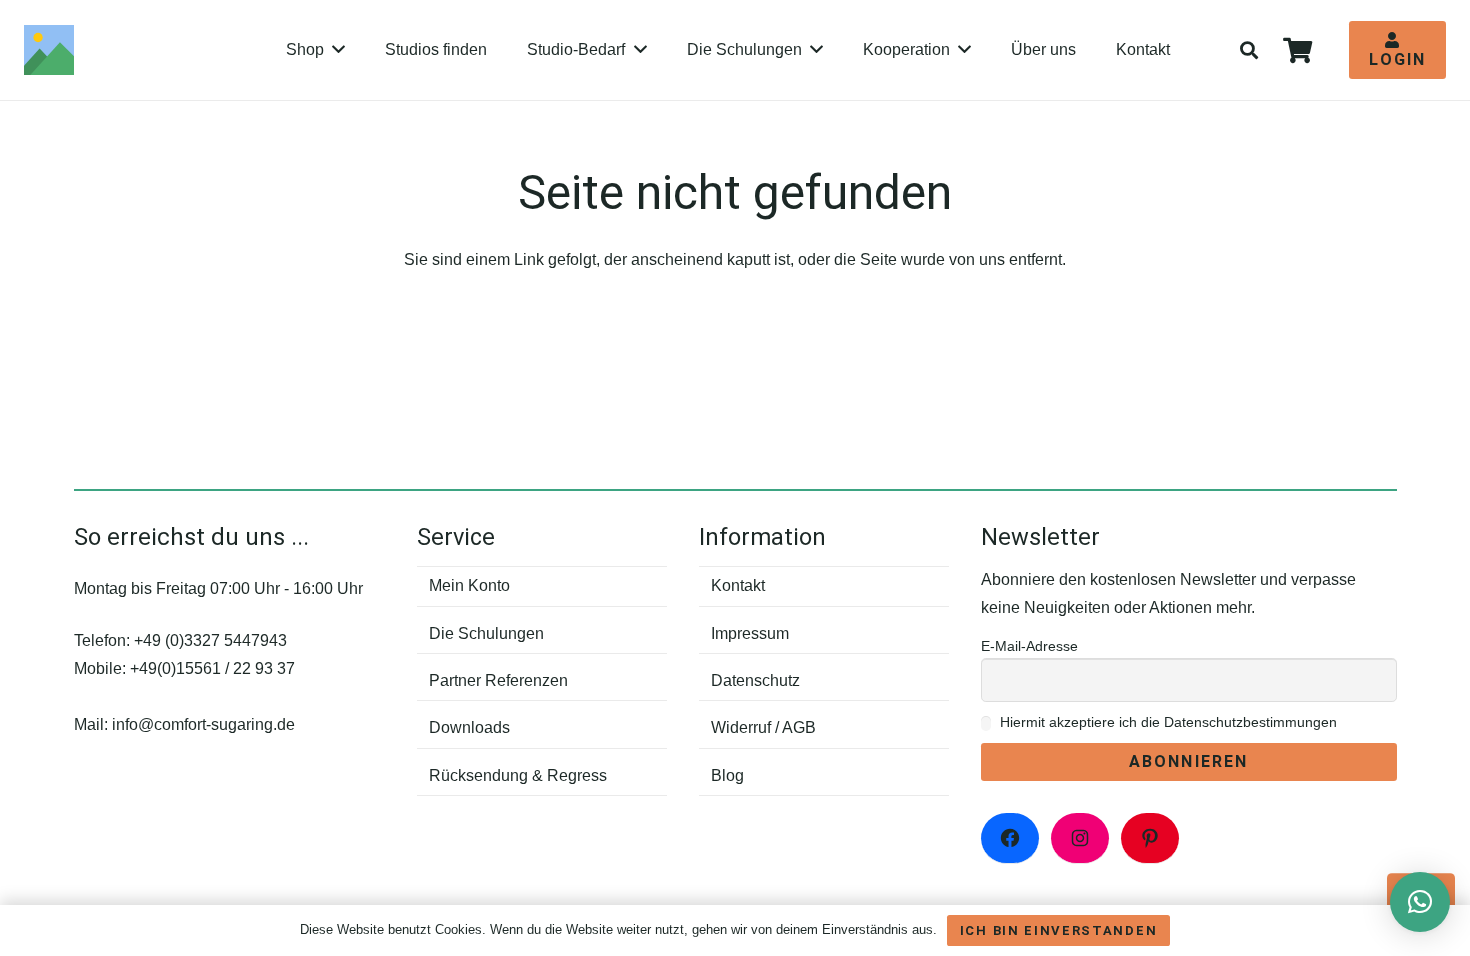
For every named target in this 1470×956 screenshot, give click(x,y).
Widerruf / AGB (763, 727)
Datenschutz (755, 680)
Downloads (469, 727)
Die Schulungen (486, 633)
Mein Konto (469, 585)
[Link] (49, 50)
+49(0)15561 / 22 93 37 (212, 668)
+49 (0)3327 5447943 (210, 640)
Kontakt (738, 585)
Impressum (750, 633)
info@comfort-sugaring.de (203, 724)
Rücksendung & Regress (518, 775)
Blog (727, 775)
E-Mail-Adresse (1029, 646)
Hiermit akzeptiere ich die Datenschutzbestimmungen (1166, 722)
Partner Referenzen (498, 680)
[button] (1250, 50)
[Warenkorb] (1297, 50)
